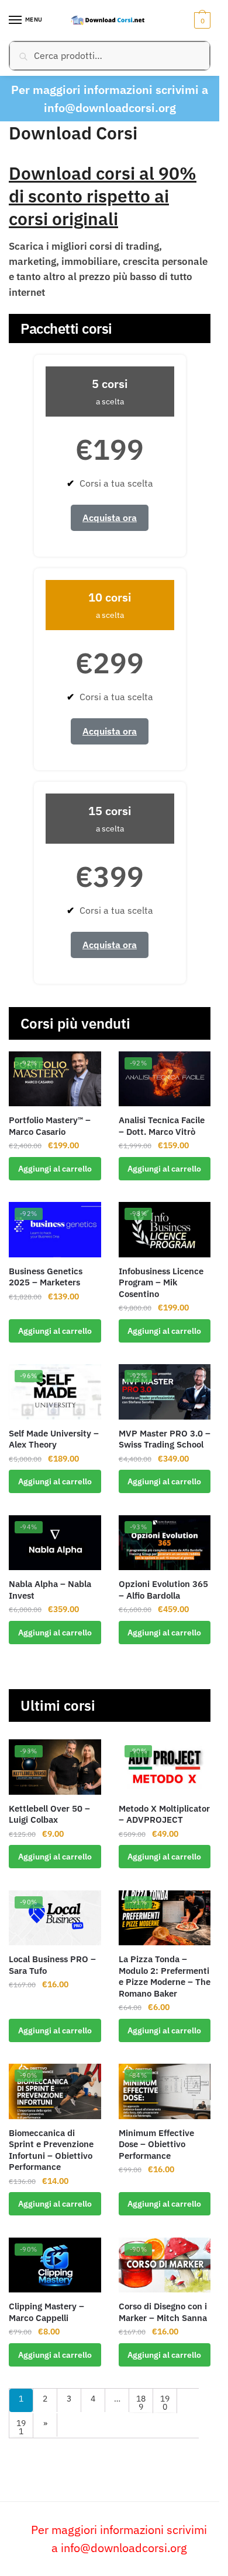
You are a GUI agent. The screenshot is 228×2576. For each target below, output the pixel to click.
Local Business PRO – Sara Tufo (52, 1965)
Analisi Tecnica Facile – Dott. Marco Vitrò (162, 1126)
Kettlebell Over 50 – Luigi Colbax (49, 1814)
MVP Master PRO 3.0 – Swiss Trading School (165, 1439)
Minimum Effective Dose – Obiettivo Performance (156, 2144)
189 (141, 2403)
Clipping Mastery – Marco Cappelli (46, 2312)
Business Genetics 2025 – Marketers (46, 1277)
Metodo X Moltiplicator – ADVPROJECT (164, 1814)
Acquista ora (110, 518)
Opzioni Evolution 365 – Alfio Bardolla (163, 1590)
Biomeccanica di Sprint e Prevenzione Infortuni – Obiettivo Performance (51, 2150)
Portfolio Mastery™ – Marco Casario (50, 1126)
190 (165, 2403)
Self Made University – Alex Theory (54, 1439)
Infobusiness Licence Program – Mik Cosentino (161, 1282)
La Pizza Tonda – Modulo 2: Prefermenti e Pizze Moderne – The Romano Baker (165, 1976)
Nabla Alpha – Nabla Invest (50, 1590)
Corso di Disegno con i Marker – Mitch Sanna (163, 2312)
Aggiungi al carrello (55, 1169)
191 (21, 2427)
